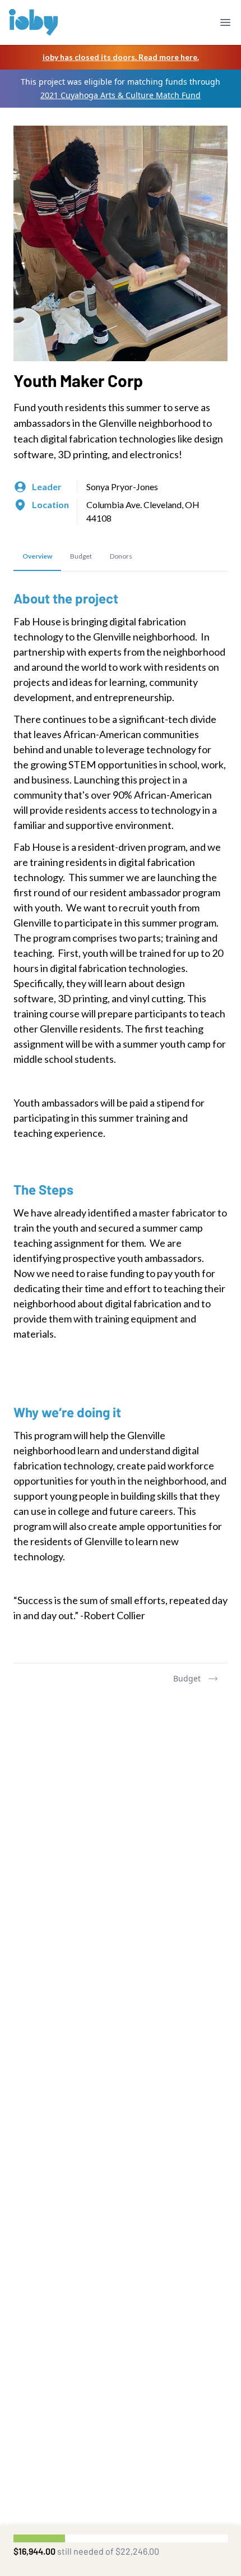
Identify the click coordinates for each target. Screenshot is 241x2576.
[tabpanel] (121, 1117)
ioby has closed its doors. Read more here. (121, 57)
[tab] (37, 557)
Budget (187, 1678)
